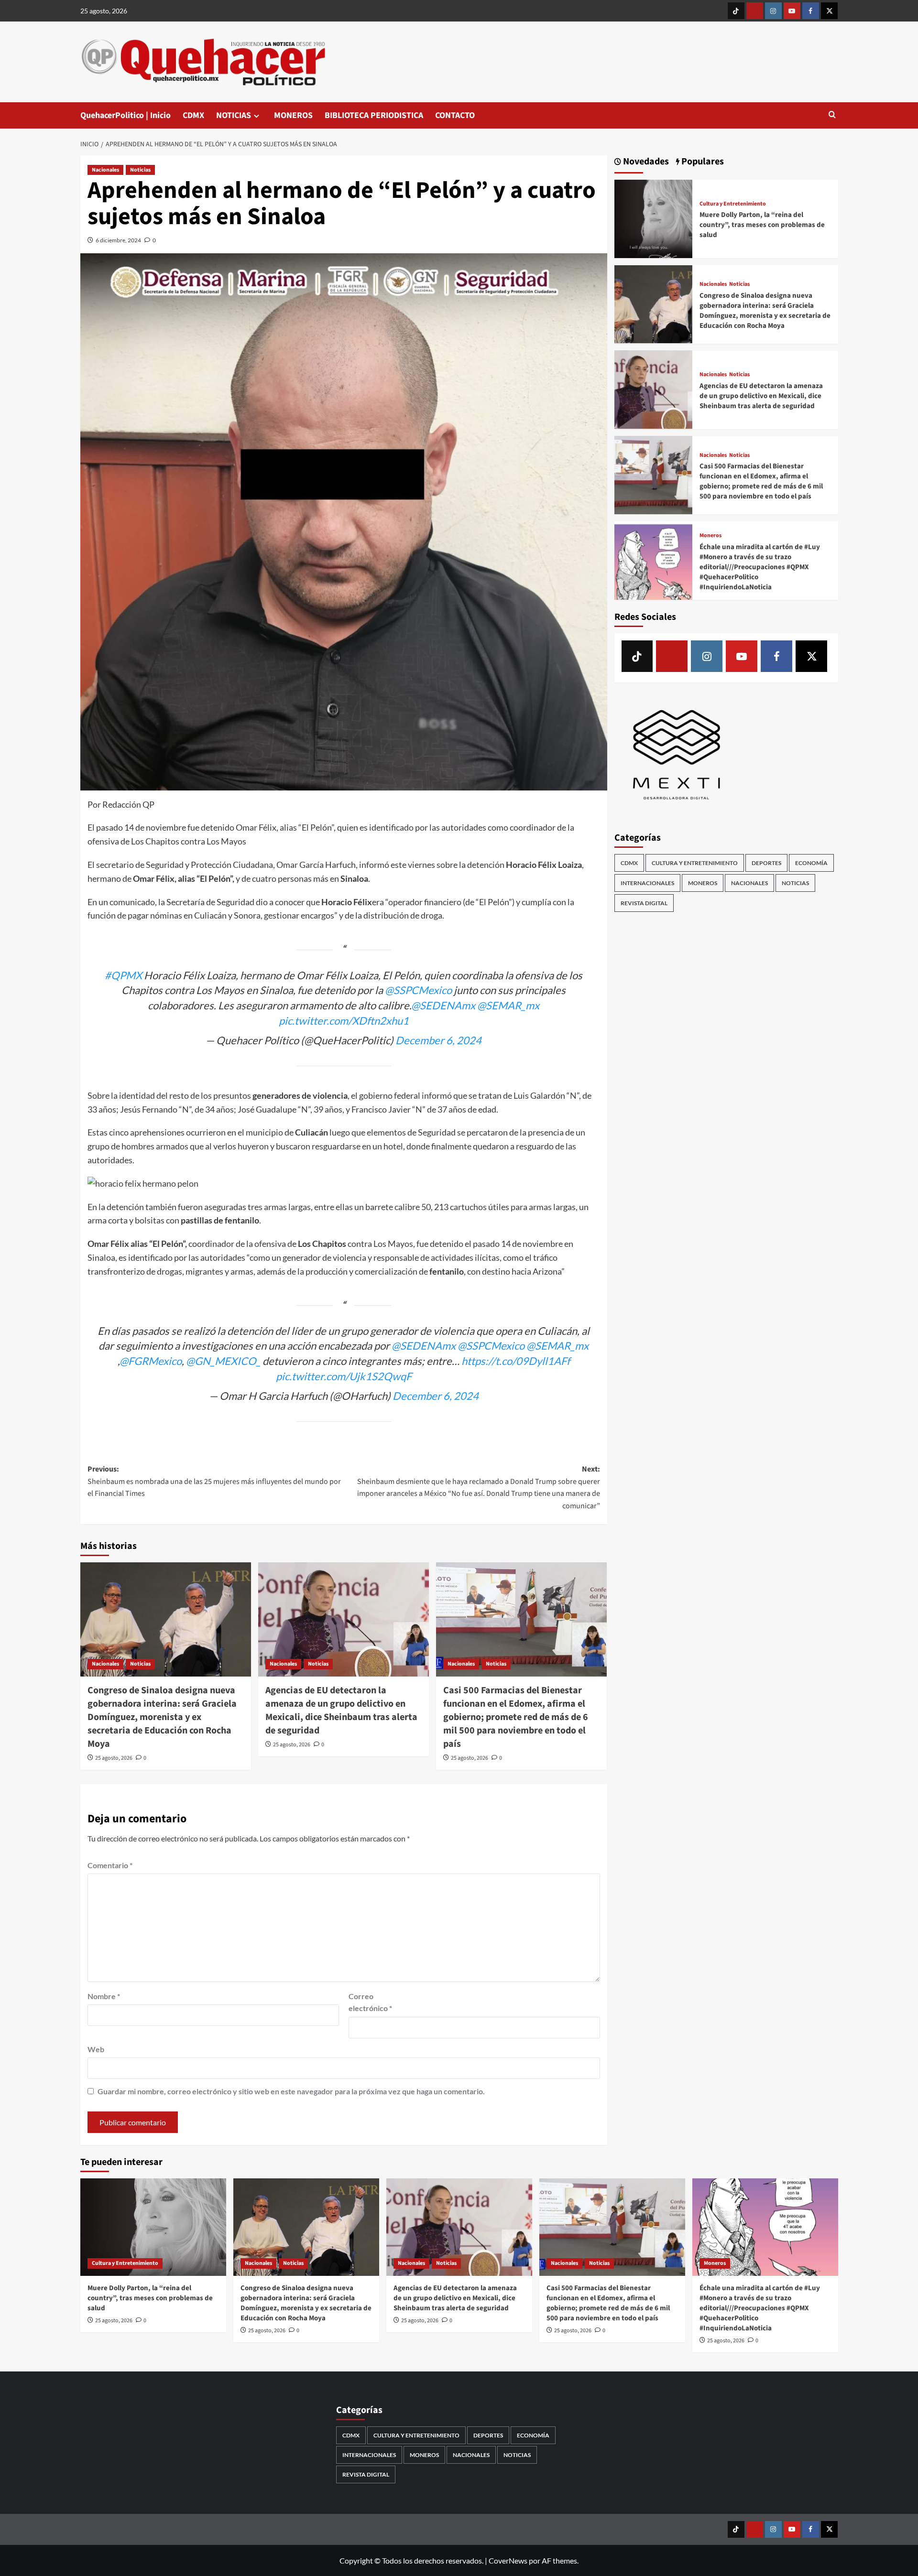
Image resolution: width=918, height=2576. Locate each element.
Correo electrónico (370, 2002)
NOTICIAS (234, 115)
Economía (811, 863)
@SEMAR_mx (508, 1005)
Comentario (110, 1865)
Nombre (104, 1996)
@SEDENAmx (443, 1005)
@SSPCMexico (418, 990)
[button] (832, 115)
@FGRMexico (151, 1361)
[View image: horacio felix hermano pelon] (143, 1184)
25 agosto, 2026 (114, 1758)
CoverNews (508, 2560)
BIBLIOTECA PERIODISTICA (374, 115)
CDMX (193, 115)
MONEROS (293, 115)
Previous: (214, 1481)
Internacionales (647, 883)
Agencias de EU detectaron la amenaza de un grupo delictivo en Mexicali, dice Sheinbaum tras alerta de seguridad (341, 1710)
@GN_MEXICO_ (223, 1361)
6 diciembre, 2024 (118, 240)
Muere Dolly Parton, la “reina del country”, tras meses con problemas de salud (762, 225)
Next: (479, 1488)
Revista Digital (644, 903)
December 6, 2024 (438, 1040)
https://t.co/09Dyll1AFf (516, 1361)
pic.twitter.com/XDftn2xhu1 (344, 1021)
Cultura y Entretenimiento (733, 204)
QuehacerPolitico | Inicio (126, 115)
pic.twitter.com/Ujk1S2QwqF (344, 1376)
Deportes (766, 863)
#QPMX (123, 975)
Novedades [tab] (645, 162)
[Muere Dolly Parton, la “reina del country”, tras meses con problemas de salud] (654, 218)
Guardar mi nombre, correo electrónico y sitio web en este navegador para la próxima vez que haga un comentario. (291, 2091)
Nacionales (105, 170)
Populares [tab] (702, 162)
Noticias (140, 170)
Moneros (710, 536)
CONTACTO (455, 115)
